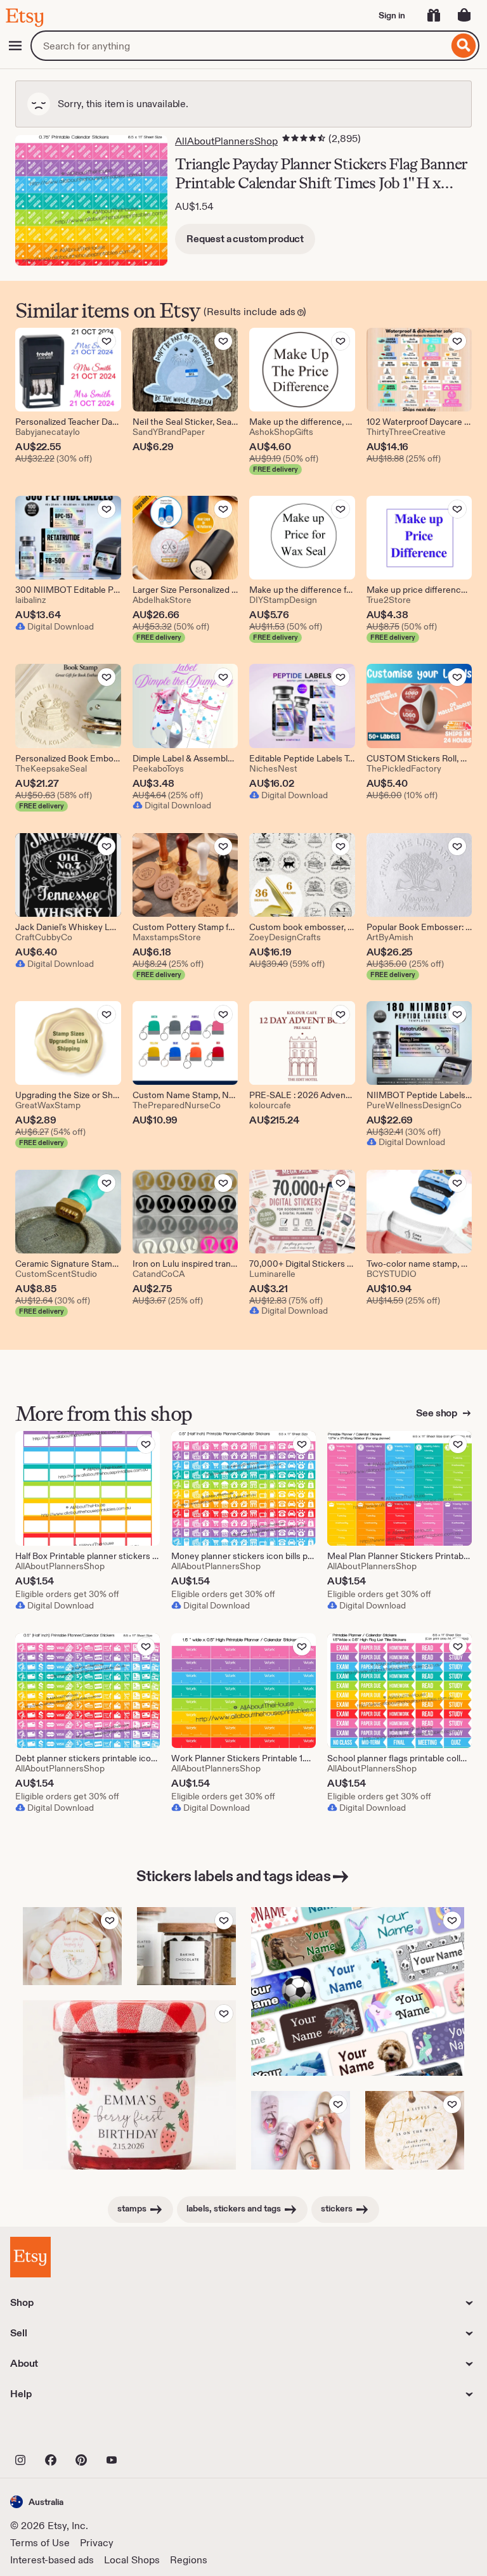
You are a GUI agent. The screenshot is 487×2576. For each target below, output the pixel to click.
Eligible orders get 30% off (67, 1594)
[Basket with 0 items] (464, 15)
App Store (53, 2432)
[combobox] (239, 46)
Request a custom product (245, 239)
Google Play (149, 2432)
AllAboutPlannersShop (226, 141)
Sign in (392, 15)
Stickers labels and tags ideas (234, 1876)
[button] (37, 2502)
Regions (189, 2560)
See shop (438, 1413)
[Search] (464, 46)
